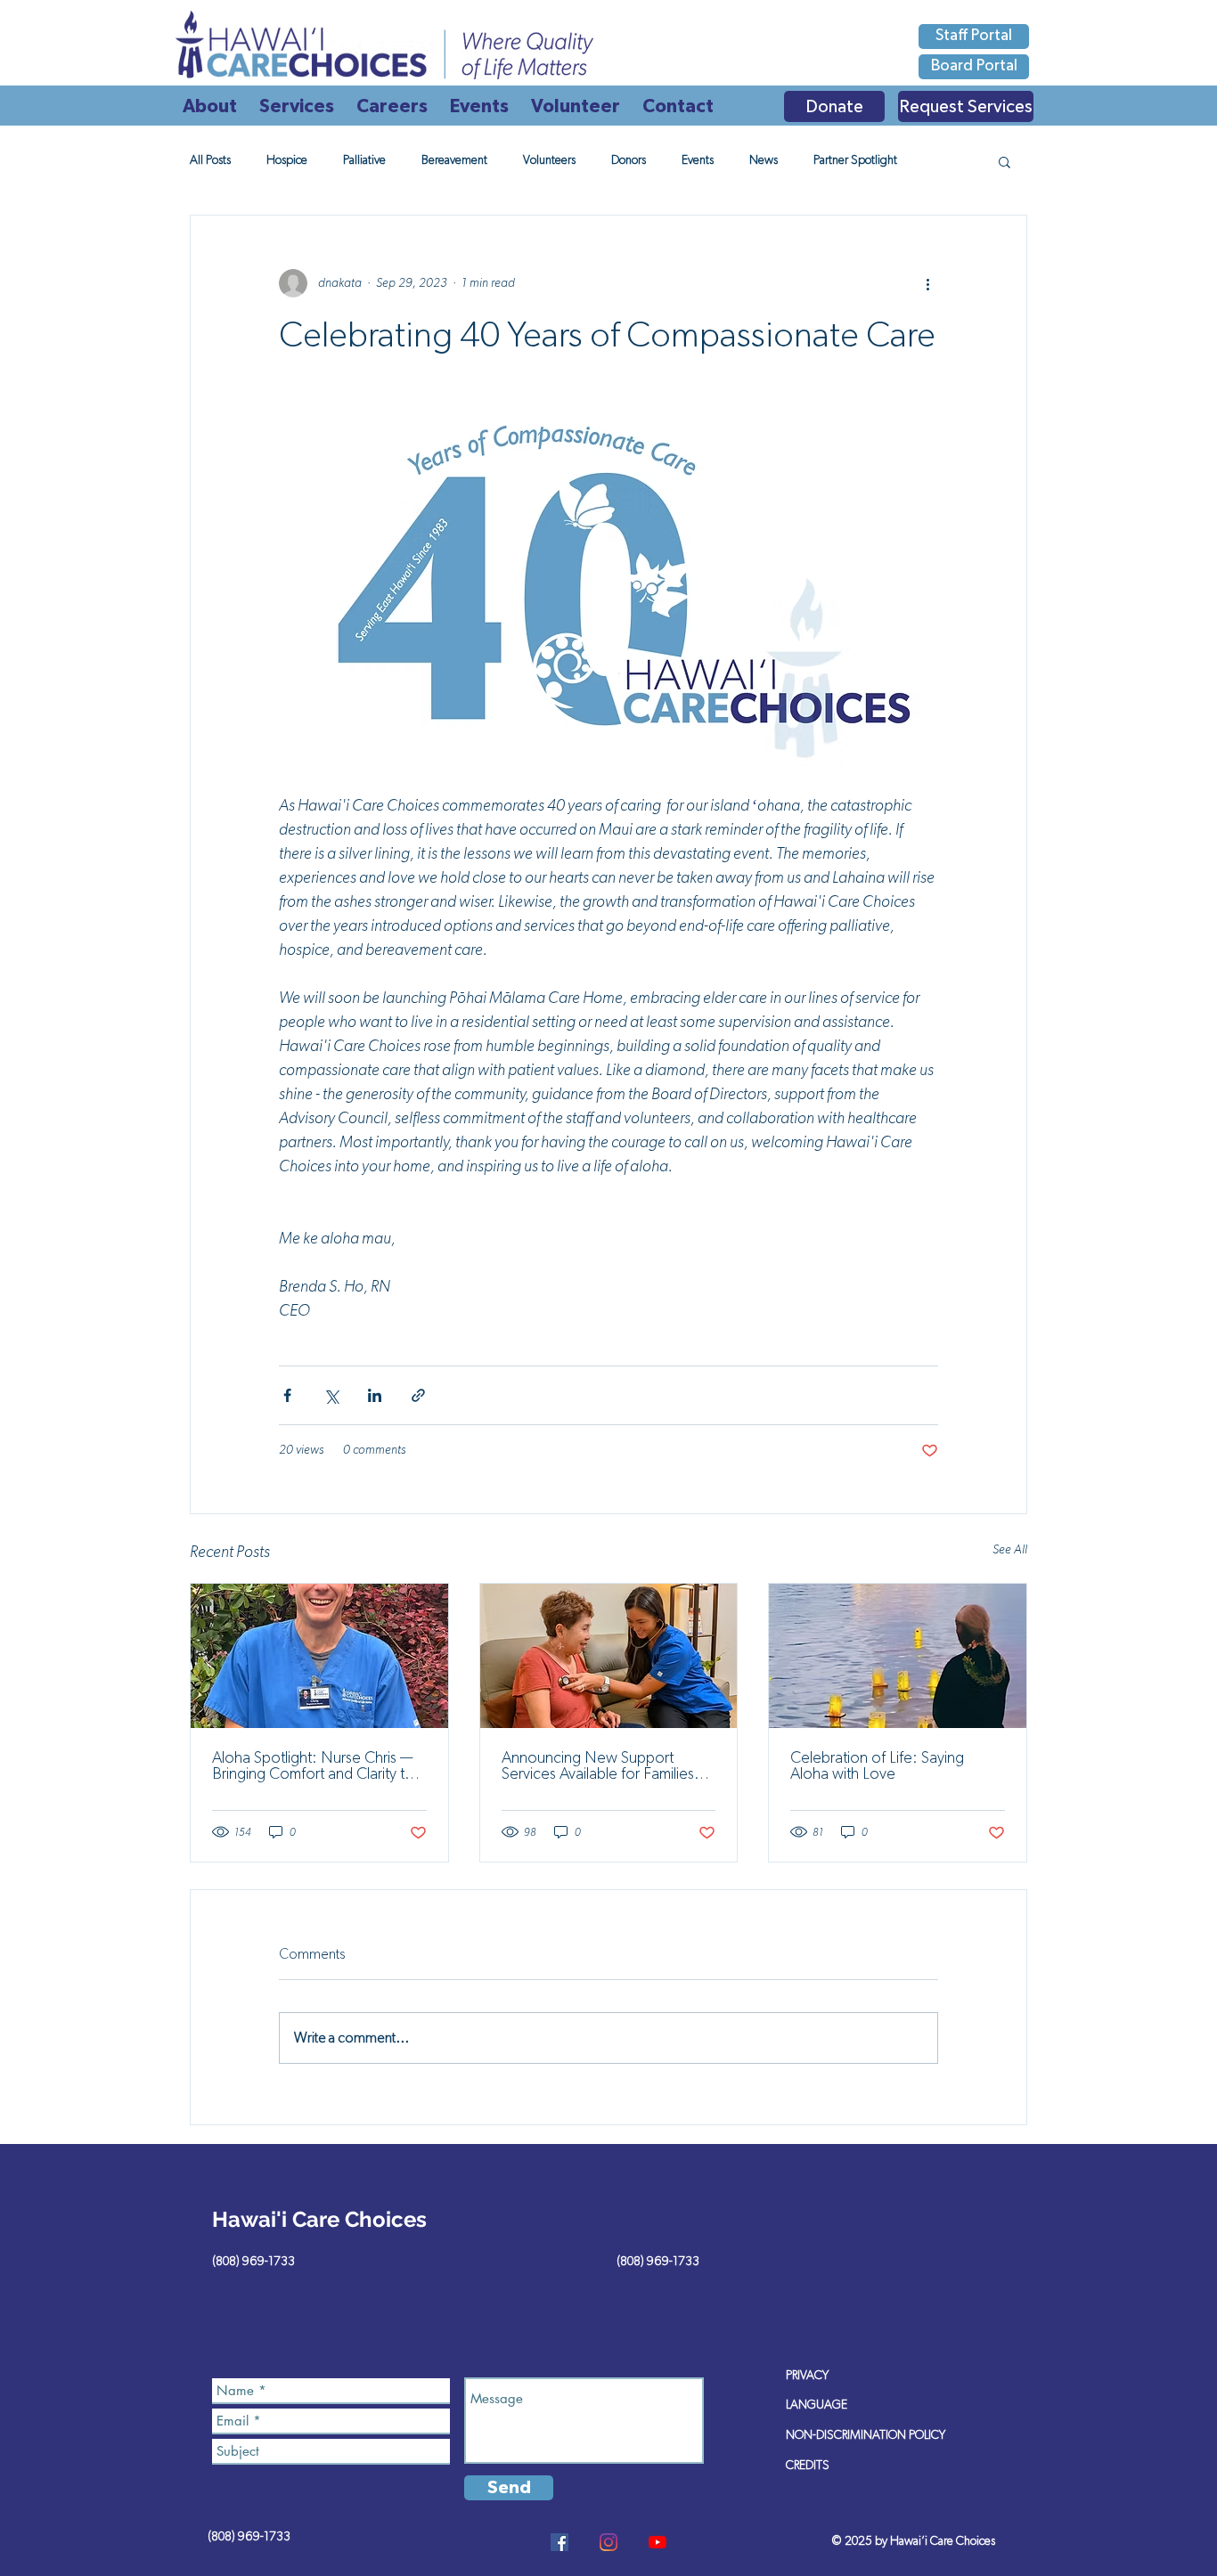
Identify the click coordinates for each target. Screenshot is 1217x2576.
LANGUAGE (817, 2405)
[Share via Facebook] (287, 1395)
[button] (1005, 161)
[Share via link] (418, 1395)
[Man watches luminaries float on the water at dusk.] (898, 1656)
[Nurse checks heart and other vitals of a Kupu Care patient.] (609, 1656)
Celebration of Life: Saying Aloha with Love (877, 1766)
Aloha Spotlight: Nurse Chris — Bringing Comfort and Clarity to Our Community (313, 1766)
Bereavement (454, 160)
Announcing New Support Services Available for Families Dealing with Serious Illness (598, 1766)
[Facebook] (559, 2542)
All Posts (210, 160)
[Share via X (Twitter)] (331, 1395)
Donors (629, 160)
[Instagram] (608, 2542)
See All (1010, 1550)
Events (698, 160)
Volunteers (549, 160)
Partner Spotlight (855, 160)
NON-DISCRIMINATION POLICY (866, 2435)
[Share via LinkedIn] (375, 1395)
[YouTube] (658, 2542)
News (764, 160)
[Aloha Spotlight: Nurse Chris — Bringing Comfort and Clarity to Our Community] (319, 1656)
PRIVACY (807, 2376)
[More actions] (927, 283)
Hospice (287, 160)
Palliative (364, 160)
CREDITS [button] (808, 2466)
